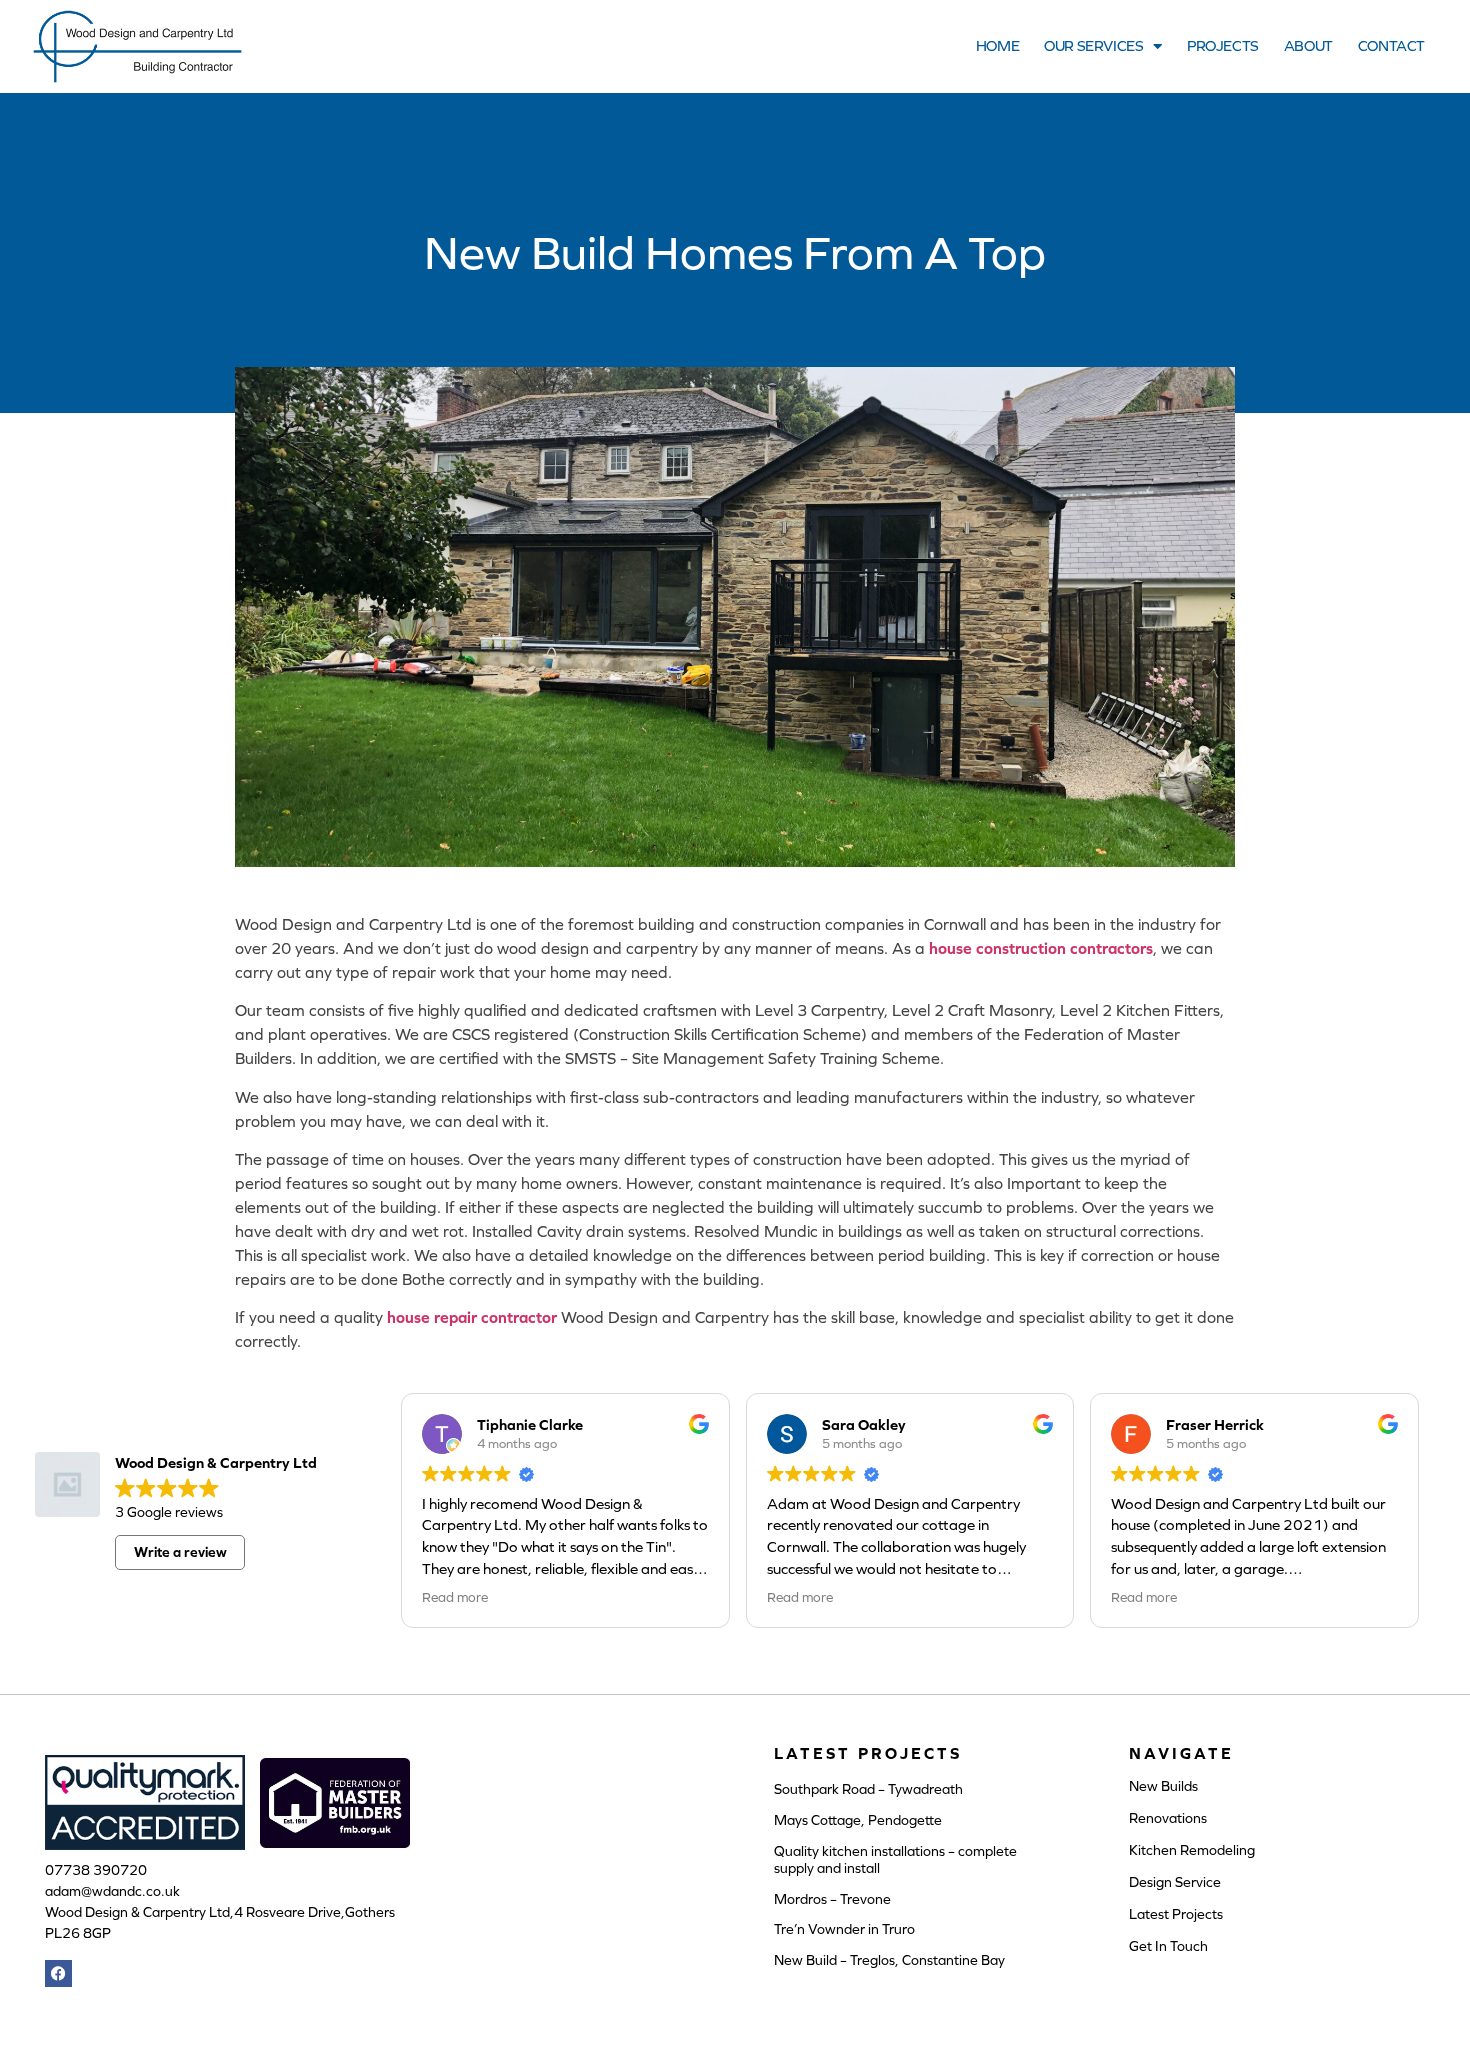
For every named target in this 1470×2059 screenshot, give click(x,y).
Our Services (1093, 45)
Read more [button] (455, 1597)
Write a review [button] (180, 1552)
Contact (1391, 45)
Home (997, 45)
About (1308, 45)
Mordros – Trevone (832, 1899)
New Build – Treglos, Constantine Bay (889, 1960)
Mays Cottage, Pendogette (858, 1820)
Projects (1223, 45)
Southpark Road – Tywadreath (868, 1789)
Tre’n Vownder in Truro (844, 1929)
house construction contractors (1041, 948)
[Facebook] (58, 1973)
